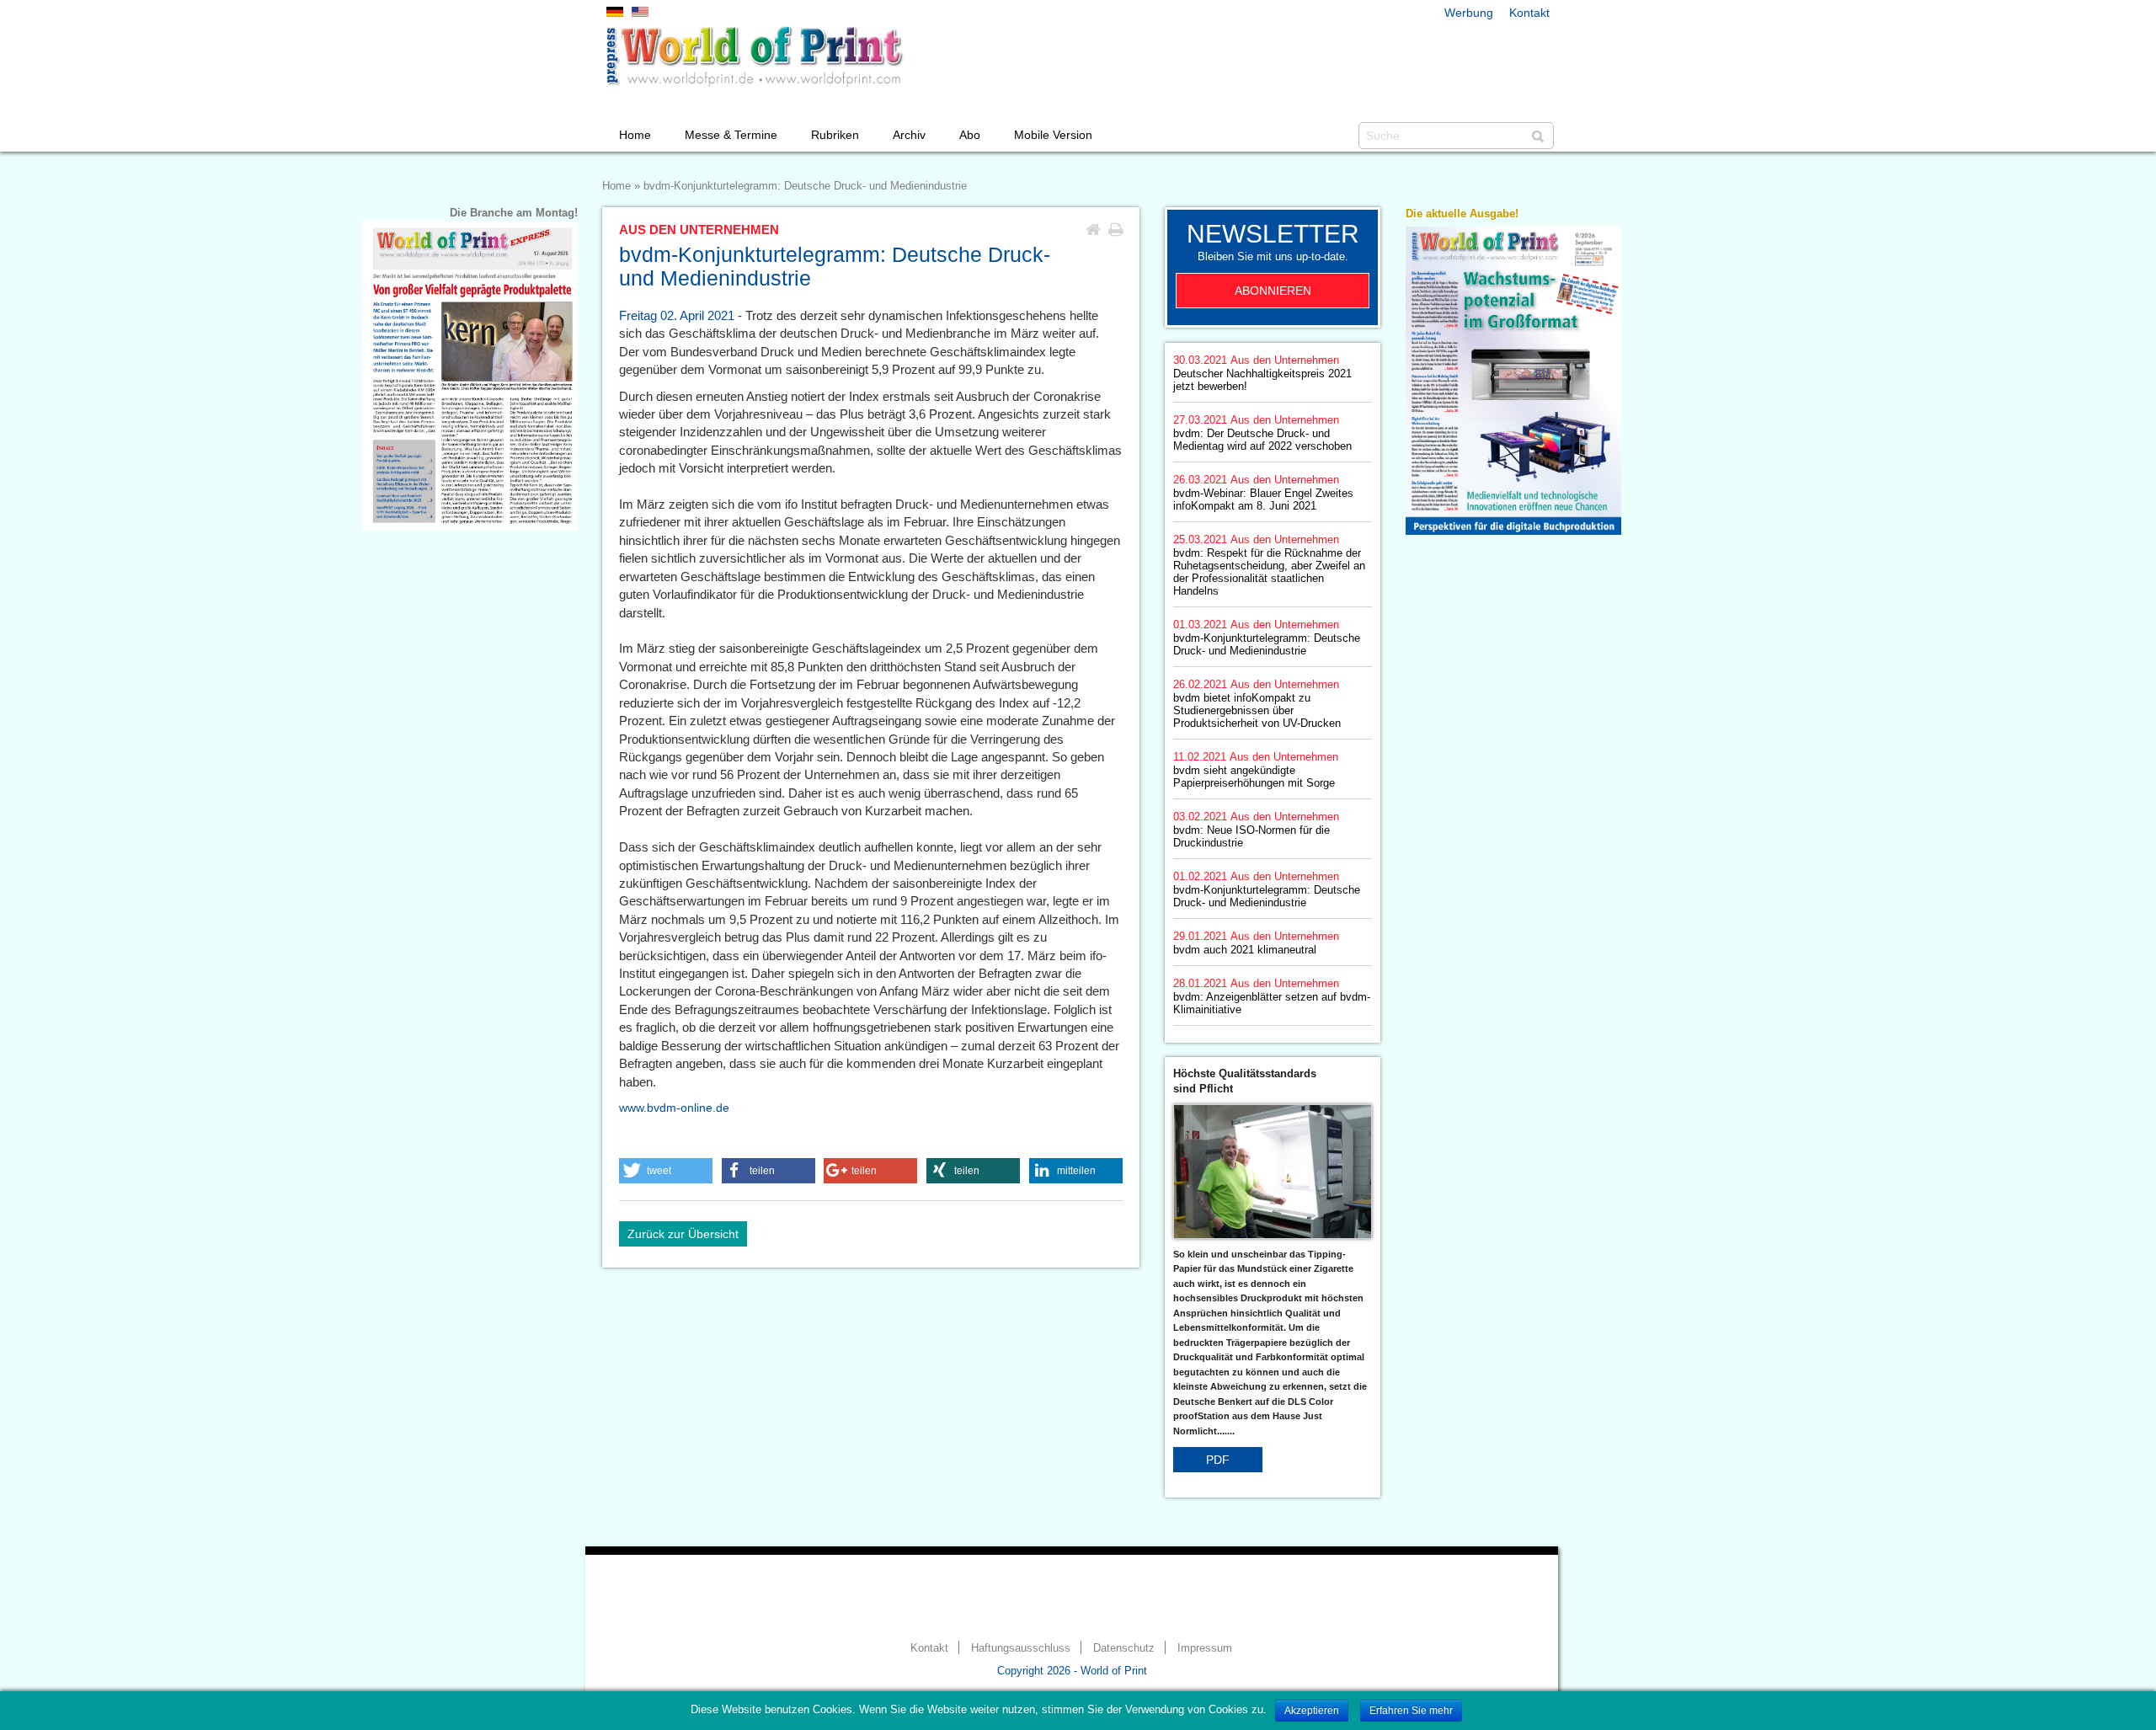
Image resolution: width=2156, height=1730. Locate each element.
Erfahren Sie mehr (1411, 1711)
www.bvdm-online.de (674, 1108)
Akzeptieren (1312, 1711)
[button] (666, 1171)
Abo (970, 135)
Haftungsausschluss (1021, 1648)
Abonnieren (1273, 291)
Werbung (1469, 13)
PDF (1218, 1460)
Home (635, 135)
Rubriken (835, 135)
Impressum (1205, 1648)
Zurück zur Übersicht (683, 1234)
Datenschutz (1124, 1648)
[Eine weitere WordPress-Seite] (754, 56)
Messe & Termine (731, 135)
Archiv (909, 135)
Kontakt (1529, 13)
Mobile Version (1053, 135)
